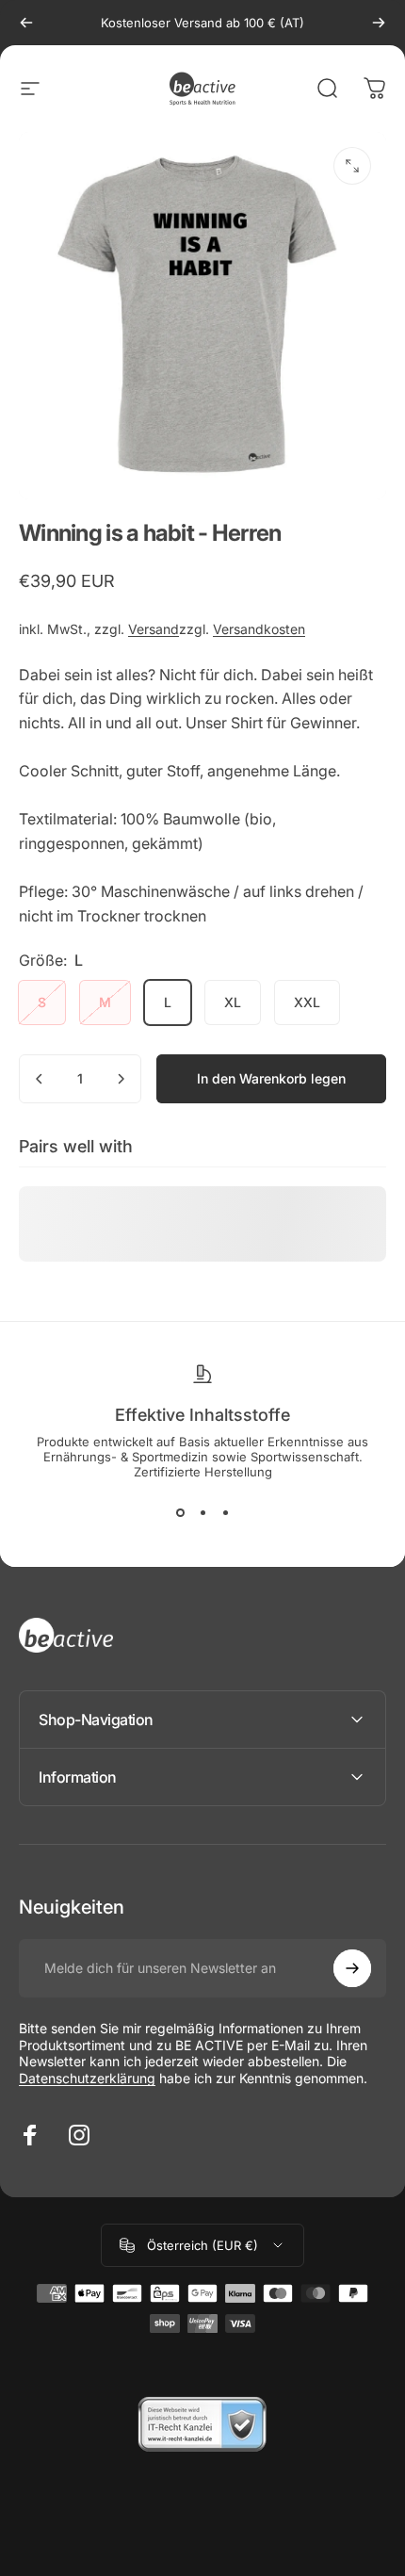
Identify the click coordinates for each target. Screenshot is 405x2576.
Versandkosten (259, 629)
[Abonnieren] (352, 1968)
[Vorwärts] (379, 23)
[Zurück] (26, 23)
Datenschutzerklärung (87, 2078)
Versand (154, 629)
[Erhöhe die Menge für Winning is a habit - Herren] (121, 1079)
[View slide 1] (180, 1513)
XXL (307, 1002)
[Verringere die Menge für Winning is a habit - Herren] (40, 1079)
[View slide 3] (225, 1513)
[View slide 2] (202, 1513)
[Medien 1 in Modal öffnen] (352, 166)
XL (233, 1002)
